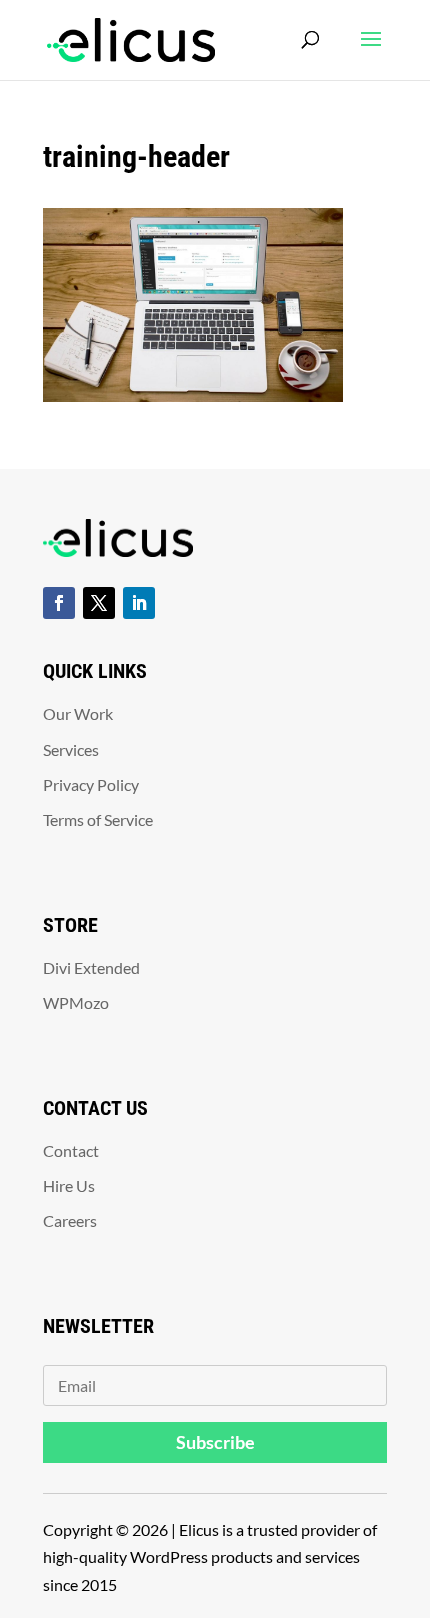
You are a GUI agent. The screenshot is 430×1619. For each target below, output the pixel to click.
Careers (70, 1220)
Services (71, 749)
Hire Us (69, 1185)
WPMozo (76, 1002)
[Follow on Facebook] (59, 603)
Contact (71, 1150)
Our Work (78, 713)
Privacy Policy (91, 784)
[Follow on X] (99, 603)
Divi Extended (91, 967)
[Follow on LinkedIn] (139, 603)
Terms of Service (98, 819)
